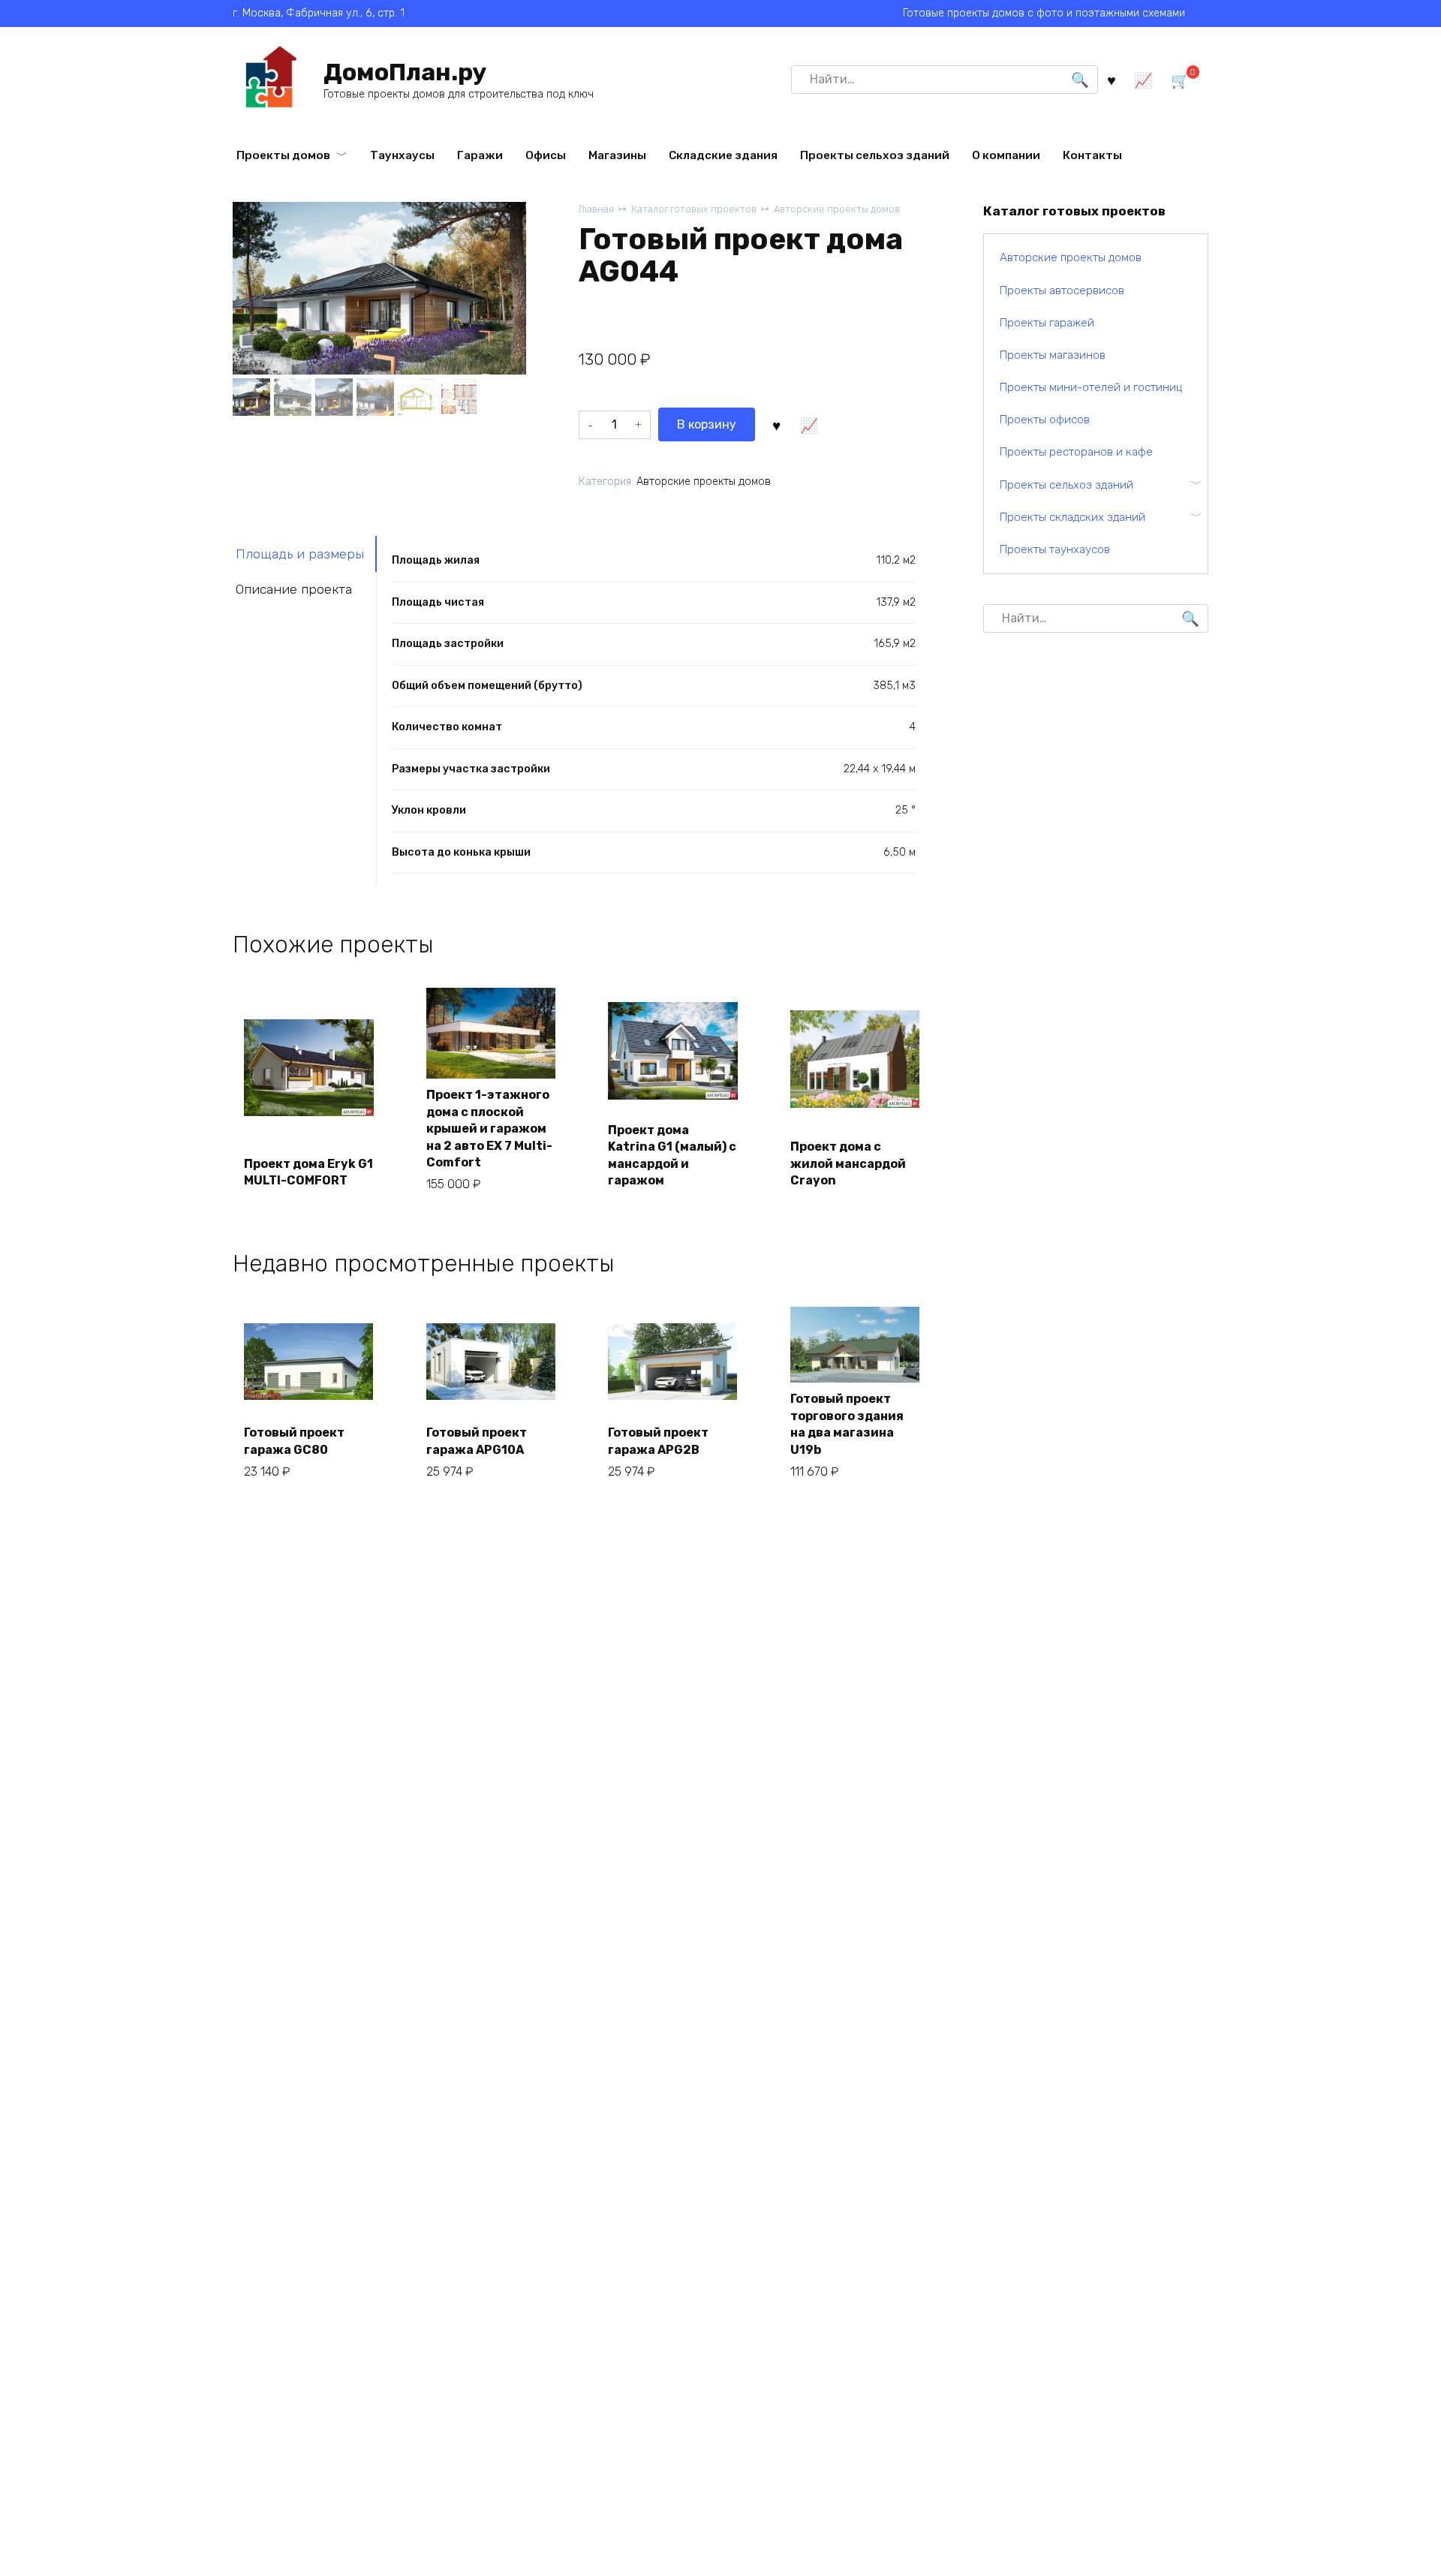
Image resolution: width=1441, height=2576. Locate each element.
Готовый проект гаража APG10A (477, 1441)
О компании (1006, 155)
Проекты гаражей (1047, 323)
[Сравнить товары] (1143, 79)
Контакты (1092, 155)
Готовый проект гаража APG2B (658, 1441)
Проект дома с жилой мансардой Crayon (848, 1163)
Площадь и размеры (300, 554)
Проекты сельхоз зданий (875, 155)
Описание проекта (294, 589)
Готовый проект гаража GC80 (294, 1441)
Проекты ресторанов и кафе (1076, 452)
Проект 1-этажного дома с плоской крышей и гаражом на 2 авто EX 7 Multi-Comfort (489, 1129)
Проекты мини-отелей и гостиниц (1091, 387)
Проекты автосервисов (1062, 290)
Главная (596, 209)
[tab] (305, 554)
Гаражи (480, 155)
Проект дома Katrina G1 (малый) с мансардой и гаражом (672, 1155)
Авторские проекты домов (837, 209)
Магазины (617, 155)
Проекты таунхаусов (1055, 549)
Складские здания (723, 155)
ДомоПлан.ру (405, 72)
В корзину (707, 424)
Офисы (546, 155)
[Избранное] (1112, 79)
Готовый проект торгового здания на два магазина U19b (847, 1424)
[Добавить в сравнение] (809, 424)
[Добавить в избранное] (777, 424)
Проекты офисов (1045, 420)
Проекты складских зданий (1072, 517)
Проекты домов (283, 155)
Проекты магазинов (1053, 355)
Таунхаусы (402, 155)
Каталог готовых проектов (694, 209)
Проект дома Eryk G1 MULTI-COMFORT (308, 1172)
